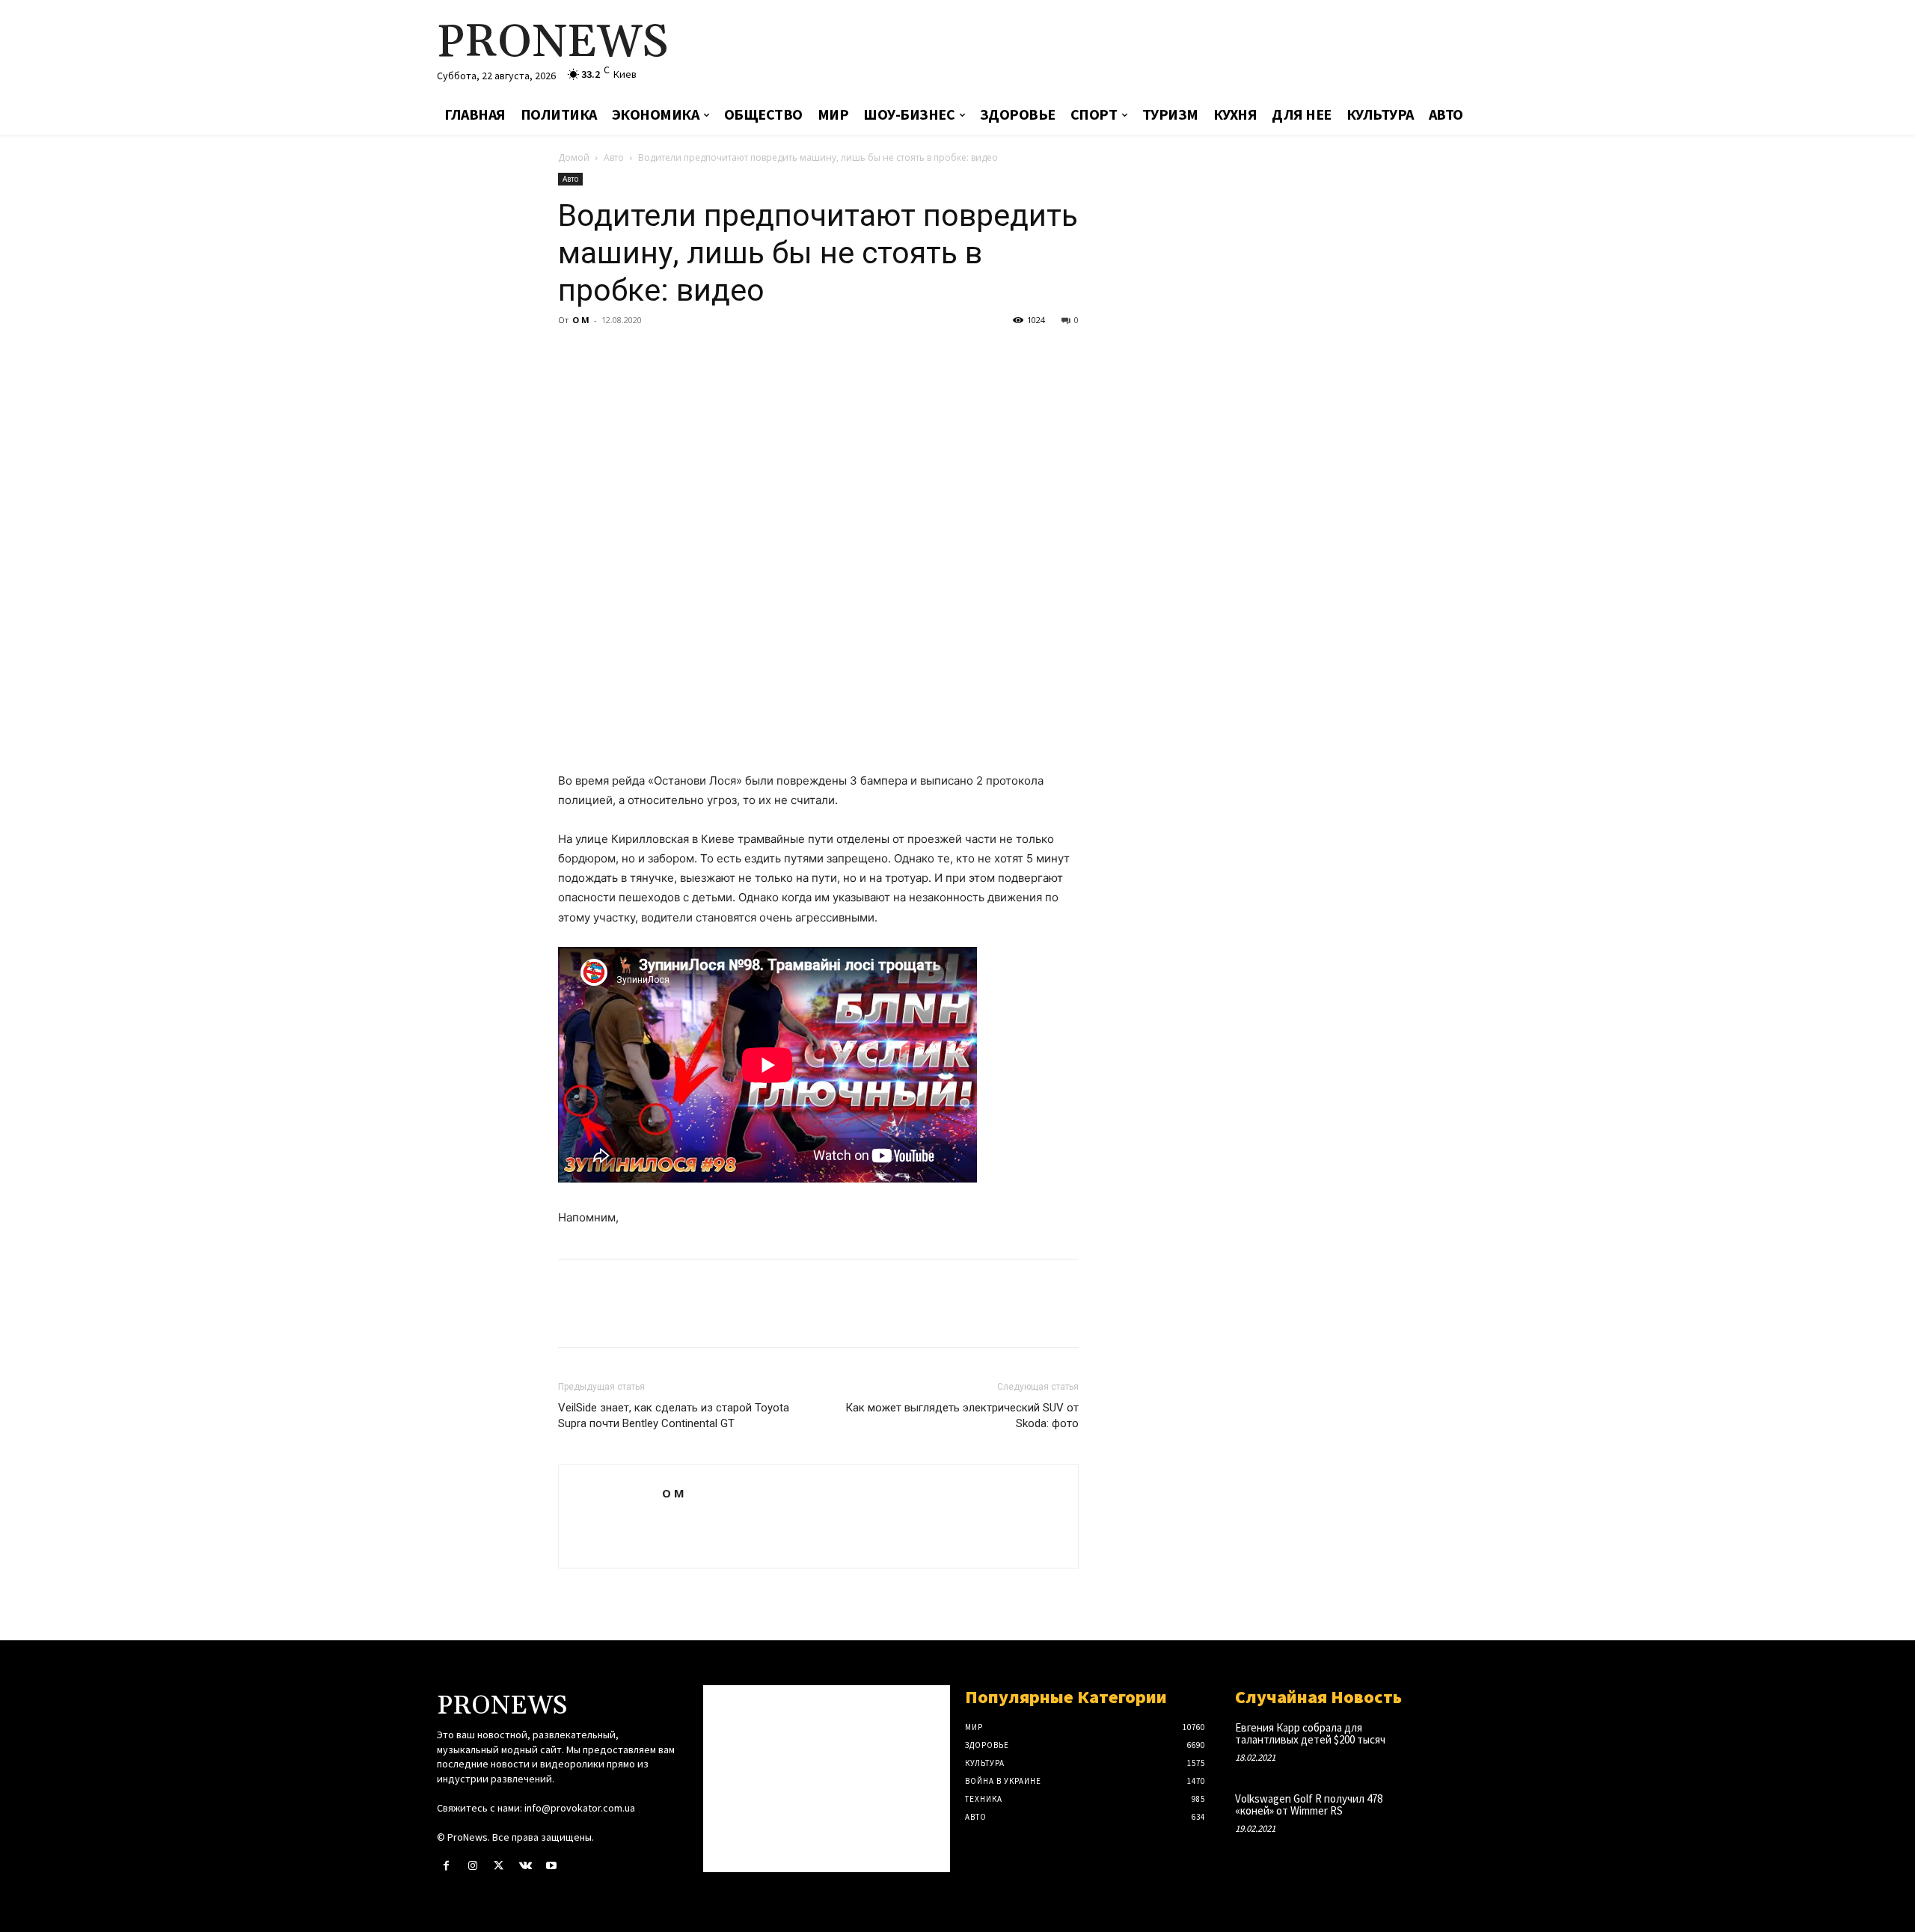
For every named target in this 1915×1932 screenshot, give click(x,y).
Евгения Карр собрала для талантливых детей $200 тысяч (1310, 1734)
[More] (711, 354)
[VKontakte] (526, 1866)
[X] (607, 354)
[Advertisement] (1133, 49)
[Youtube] (552, 1866)
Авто (614, 157)
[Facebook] (573, 354)
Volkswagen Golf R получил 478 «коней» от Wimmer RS (1309, 1805)
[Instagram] (472, 1866)
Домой (574, 157)
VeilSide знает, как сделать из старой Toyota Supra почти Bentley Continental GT (674, 1416)
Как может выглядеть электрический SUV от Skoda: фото (962, 1416)
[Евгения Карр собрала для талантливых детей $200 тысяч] (1454, 1743)
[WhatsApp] (676, 354)
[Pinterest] (642, 354)
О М (581, 320)
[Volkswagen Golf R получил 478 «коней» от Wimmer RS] (1454, 1814)
